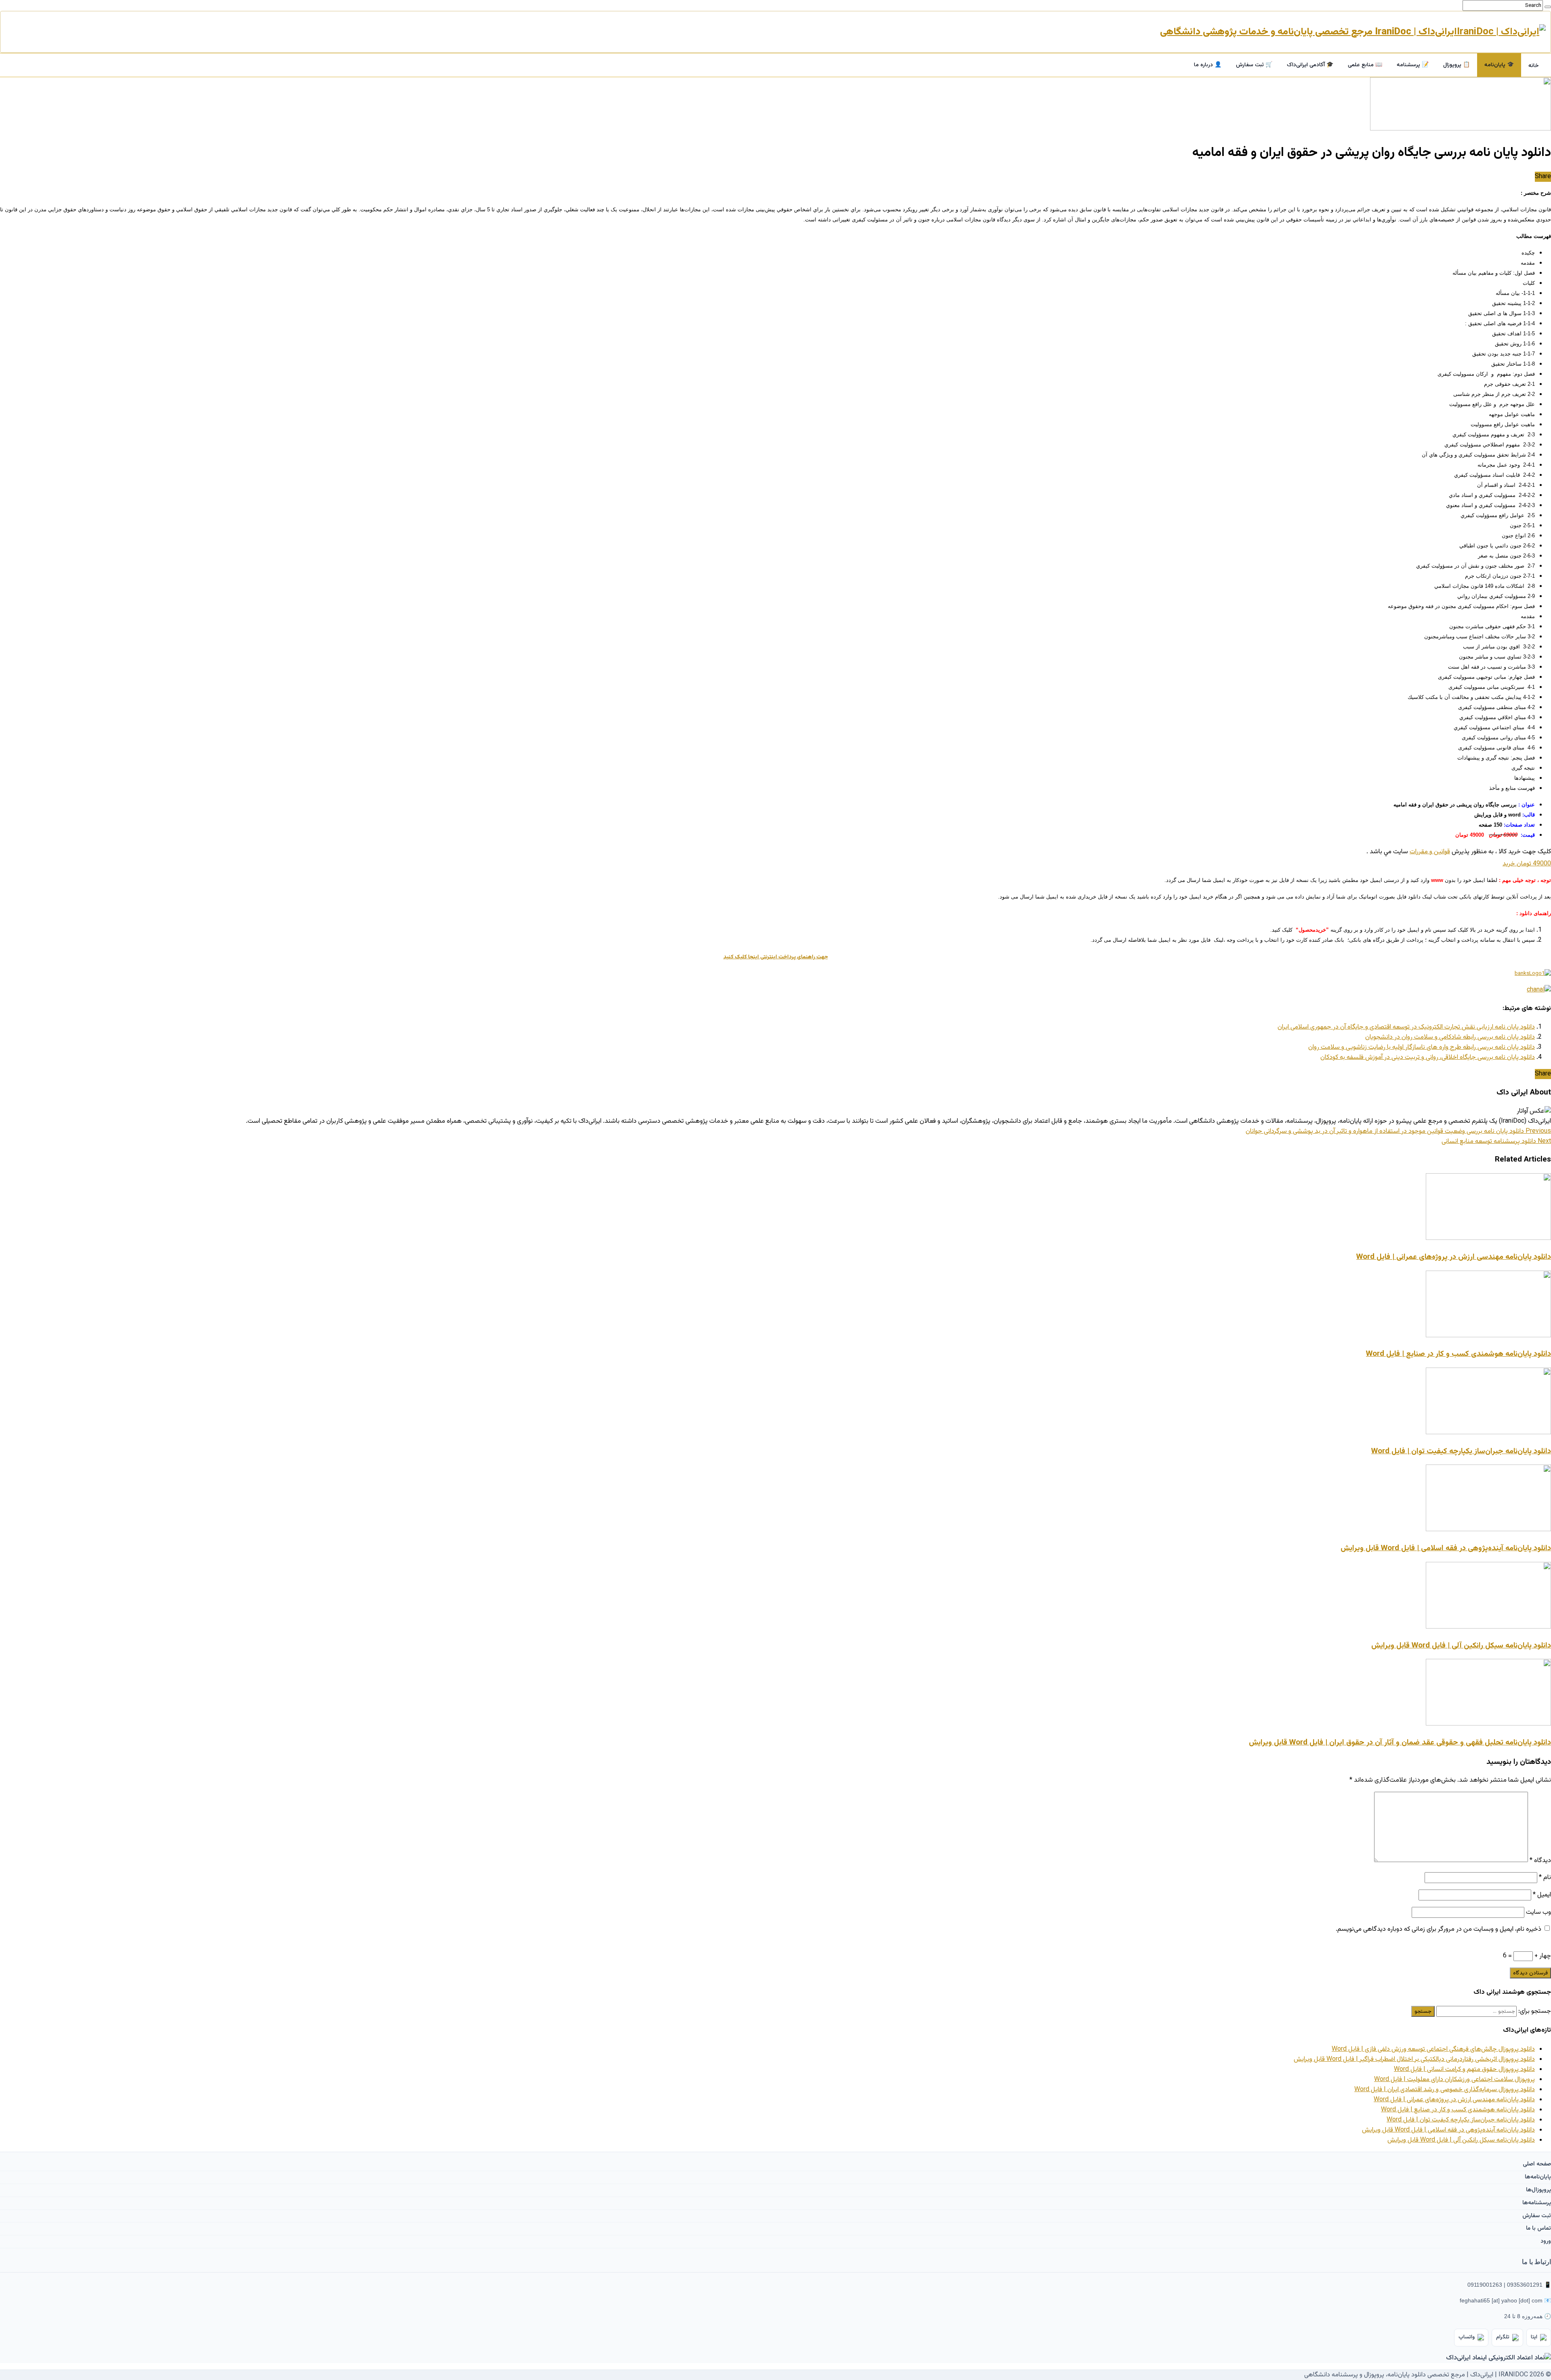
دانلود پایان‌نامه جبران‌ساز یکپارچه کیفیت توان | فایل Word (1461, 1451)
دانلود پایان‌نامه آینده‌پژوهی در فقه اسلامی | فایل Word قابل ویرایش (1446, 1548)
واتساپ (1467, 2337)
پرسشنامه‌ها (1537, 2203)
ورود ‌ (1545, 2241)
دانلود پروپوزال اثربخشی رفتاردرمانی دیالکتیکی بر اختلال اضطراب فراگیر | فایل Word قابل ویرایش (1414, 2059)
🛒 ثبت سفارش (1254, 65)
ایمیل (1542, 1895)
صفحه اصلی (1537, 2164)
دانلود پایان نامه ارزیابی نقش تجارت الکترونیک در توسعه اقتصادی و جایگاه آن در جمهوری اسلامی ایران (1406, 1027)
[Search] (1548, 7)
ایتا (1534, 2337)
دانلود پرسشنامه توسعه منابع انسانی (1496, 1142)
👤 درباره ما (1208, 65)
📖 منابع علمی (1365, 65)
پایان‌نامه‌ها (1538, 2177)
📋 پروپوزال (1456, 65)
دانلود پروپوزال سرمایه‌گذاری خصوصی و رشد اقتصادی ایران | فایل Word (1445, 2090)
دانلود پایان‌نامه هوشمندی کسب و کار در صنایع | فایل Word (1459, 1354)
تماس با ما (1538, 2228)
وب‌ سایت (1538, 1912)
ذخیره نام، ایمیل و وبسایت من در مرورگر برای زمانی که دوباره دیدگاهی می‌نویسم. (1439, 1929)
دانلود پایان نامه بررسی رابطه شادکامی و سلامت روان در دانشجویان (1450, 1037)
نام (1545, 1878)
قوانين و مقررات (1430, 852)
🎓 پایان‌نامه (1499, 65)
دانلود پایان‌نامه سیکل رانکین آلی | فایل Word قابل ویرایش (1461, 1646)
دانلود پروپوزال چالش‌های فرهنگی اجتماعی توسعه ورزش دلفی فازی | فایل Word (1433, 2049)
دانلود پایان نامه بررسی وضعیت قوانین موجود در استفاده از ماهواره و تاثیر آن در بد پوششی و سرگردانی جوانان (1398, 1131)
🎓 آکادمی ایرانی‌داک (1310, 65)
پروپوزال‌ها (1538, 2190)
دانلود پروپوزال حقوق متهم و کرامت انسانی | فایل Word (1464, 2070)
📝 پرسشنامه (1413, 65)
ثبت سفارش (1537, 2216)
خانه (1534, 66)
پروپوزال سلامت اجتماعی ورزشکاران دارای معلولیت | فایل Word (1454, 2080)
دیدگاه (1540, 1861)
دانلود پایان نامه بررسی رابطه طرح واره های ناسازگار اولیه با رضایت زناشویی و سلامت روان (1422, 1047)
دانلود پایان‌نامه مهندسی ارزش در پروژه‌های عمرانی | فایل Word (1454, 1257)
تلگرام (1503, 2337)
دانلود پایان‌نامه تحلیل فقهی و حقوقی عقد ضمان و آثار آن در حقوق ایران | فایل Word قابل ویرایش (1400, 1743)
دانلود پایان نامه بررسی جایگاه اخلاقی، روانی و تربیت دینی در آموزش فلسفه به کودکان (1428, 1057)
